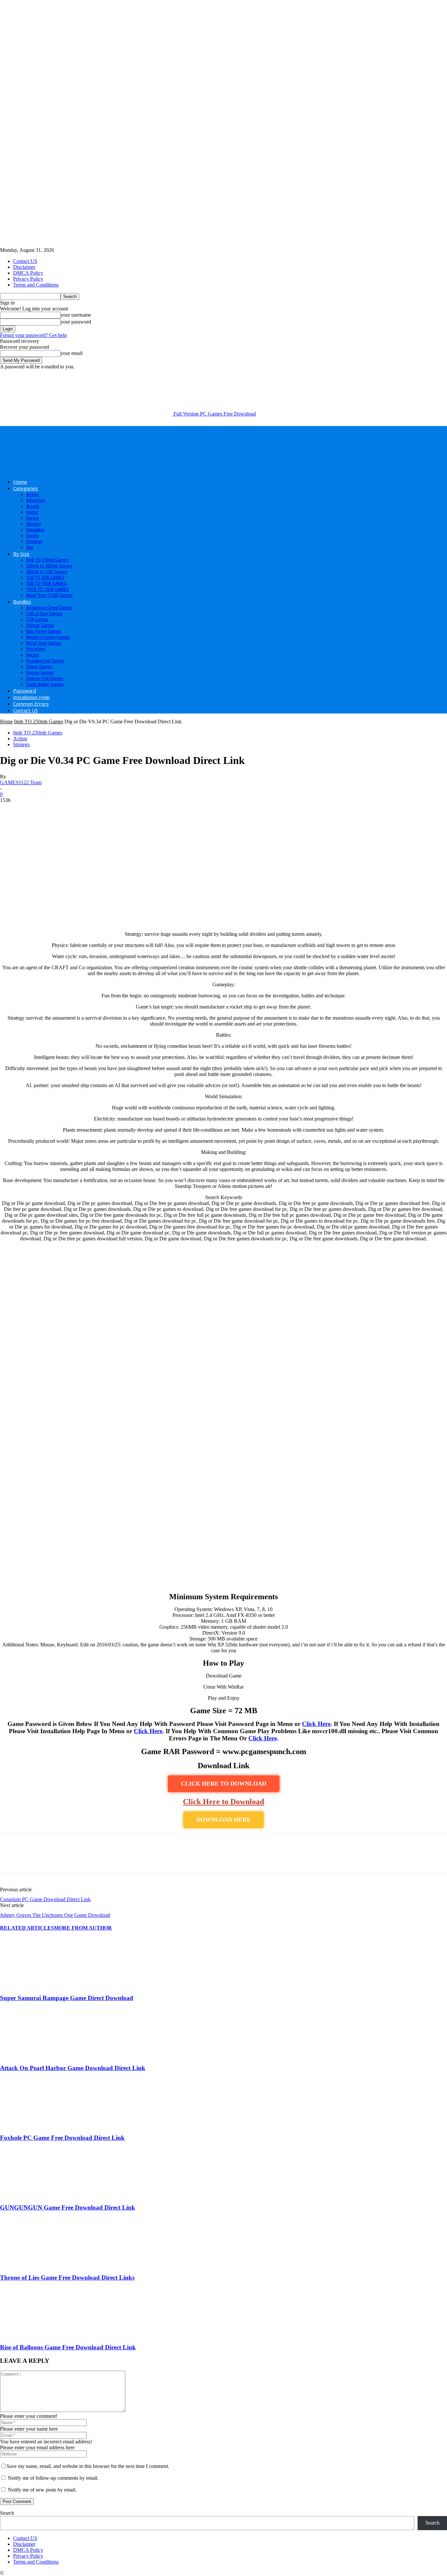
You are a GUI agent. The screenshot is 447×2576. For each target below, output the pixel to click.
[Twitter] (34, 1859)
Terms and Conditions (36, 285)
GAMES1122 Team (21, 782)
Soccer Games (40, 673)
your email (72, 353)
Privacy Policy (28, 279)
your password (76, 322)
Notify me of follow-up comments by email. (53, 2478)
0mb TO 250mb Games (47, 560)
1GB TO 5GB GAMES (45, 578)
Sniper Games (39, 667)
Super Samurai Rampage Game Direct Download (67, 1998)
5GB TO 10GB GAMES (46, 584)
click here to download (224, 1784)
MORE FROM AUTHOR (83, 1928)
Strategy (34, 542)
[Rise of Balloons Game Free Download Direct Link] (36, 2335)
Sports (33, 536)
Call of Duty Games (44, 614)
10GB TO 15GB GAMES (48, 589)
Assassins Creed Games (49, 608)
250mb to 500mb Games (49, 566)
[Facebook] (11, 1859)
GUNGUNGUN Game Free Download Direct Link (68, 2207)
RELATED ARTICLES (27, 1928)
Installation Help (31, 697)
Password (25, 691)
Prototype (36, 649)
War (30, 547)
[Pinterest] (58, 1859)
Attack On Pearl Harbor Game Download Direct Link (73, 2068)
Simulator (35, 530)
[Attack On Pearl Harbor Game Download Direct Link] (36, 2055)
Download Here (223, 1820)
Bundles (22, 602)
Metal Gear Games (44, 643)
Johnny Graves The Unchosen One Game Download (55, 1915)
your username (76, 315)
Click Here (316, 1724)
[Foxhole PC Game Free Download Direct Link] (36, 2125)
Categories (26, 488)
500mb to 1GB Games (47, 572)
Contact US (25, 261)
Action (33, 494)
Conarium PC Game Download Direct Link (45, 1899)
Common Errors (31, 704)
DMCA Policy (28, 273)
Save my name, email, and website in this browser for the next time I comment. (88, 2466)
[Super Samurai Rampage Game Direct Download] (36, 1985)
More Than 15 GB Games (49, 595)
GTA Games (37, 620)
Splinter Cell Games (45, 678)
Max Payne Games (44, 631)
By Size (21, 554)
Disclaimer (24, 267)
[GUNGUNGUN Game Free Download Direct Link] (36, 2195)
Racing (33, 518)
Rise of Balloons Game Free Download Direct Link (68, 2347)
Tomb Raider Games (45, 684)
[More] (105, 1859)
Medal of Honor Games (48, 637)
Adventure (36, 500)
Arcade (33, 506)
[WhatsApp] (81, 1859)
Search (7, 2513)
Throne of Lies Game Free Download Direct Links (67, 2278)
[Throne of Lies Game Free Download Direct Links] (36, 2265)
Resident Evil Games (45, 661)
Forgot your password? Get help (33, 335)
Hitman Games (40, 625)
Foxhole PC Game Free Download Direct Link (62, 2138)
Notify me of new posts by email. (42, 2490)
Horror (32, 512)
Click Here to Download (223, 1802)
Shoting (34, 524)
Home (20, 482)
